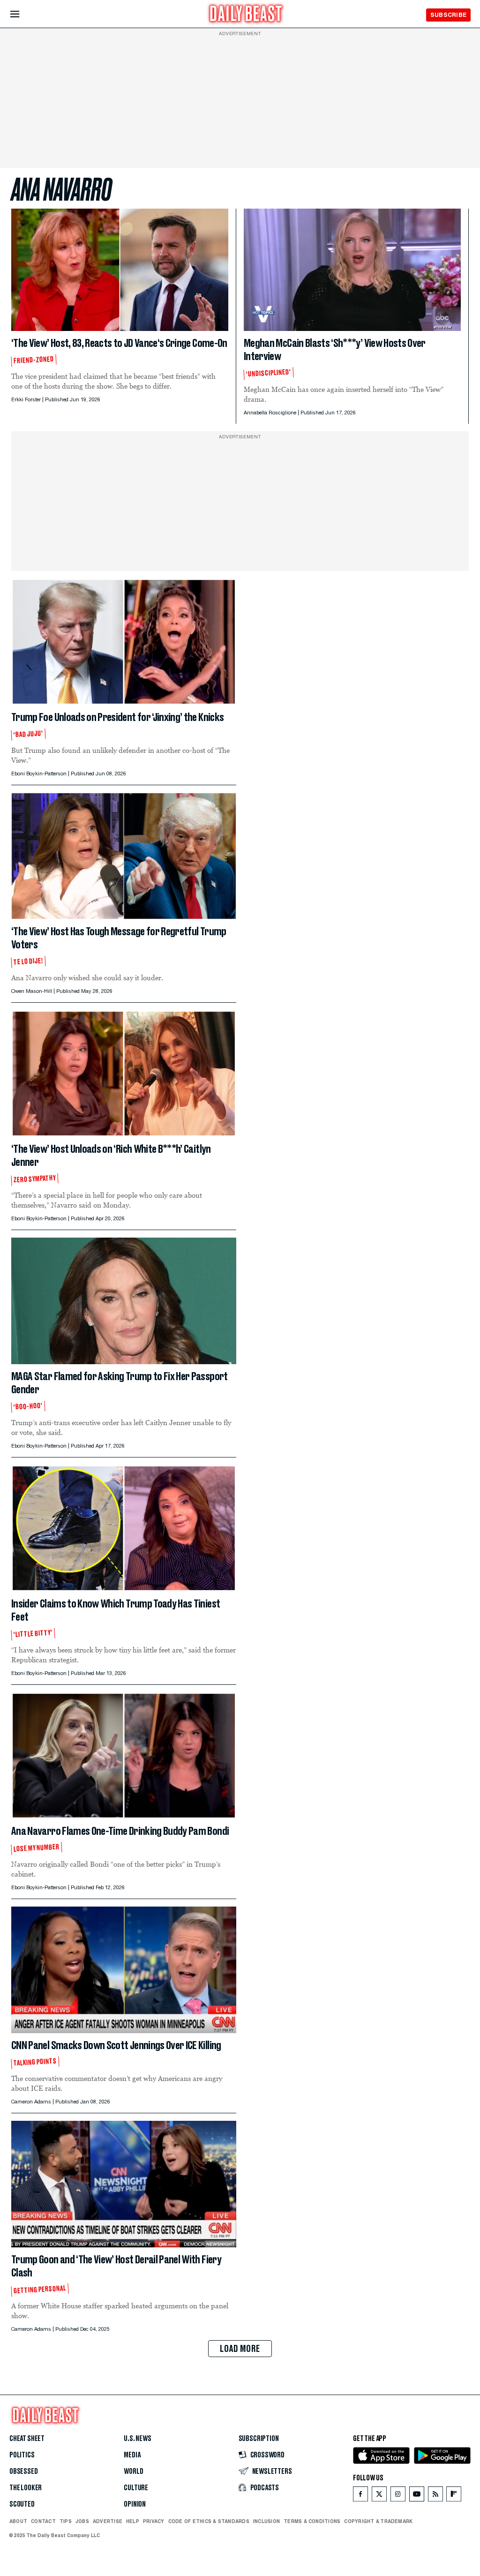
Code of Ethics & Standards (209, 2521)
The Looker (26, 2488)
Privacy (154, 2521)
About (18, 2521)
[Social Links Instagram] (398, 2496)
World (133, 2471)
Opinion (135, 2504)
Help (133, 2521)
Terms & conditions (312, 2521)
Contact (43, 2521)
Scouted (22, 2504)
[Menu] (23, 14)
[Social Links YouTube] (417, 2496)
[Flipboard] (454, 2496)
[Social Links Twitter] (379, 2496)
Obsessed (24, 2471)
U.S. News (137, 2439)
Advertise (108, 2521)
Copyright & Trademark (378, 2521)
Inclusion (266, 2521)
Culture (136, 2488)
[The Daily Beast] (246, 15)
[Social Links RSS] (435, 2496)
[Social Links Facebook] (360, 2496)
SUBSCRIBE (448, 15)
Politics (22, 2455)
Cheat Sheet (27, 2439)
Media (132, 2455)
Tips (66, 2521)
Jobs (82, 2521)
